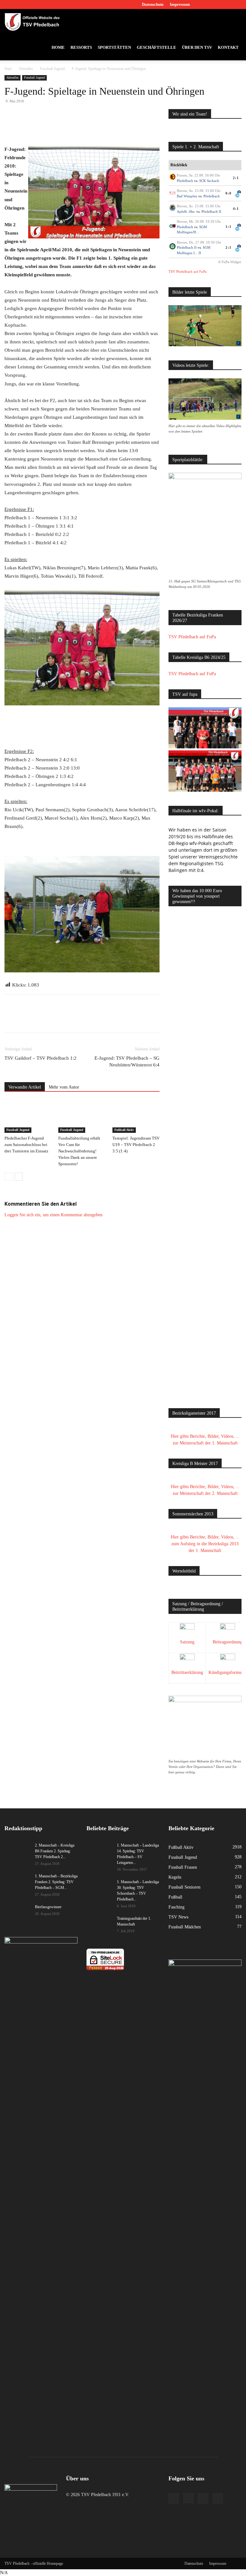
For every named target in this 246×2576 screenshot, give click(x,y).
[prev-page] (8, 1177)
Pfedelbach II (211, 211)
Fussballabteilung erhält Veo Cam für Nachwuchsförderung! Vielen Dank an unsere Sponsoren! (79, 1151)
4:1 (236, 209)
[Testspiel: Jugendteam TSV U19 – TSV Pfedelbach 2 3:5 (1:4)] (136, 1117)
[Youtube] (237, 4)
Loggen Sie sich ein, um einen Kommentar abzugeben (53, 1215)
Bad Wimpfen (187, 196)
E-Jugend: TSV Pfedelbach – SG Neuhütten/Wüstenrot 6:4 (127, 1061)
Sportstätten (114, 47)
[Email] (94, 127)
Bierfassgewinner (48, 1907)
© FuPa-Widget (230, 262)
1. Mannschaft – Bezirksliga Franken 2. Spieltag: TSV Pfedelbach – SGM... (56, 1882)
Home (58, 47)
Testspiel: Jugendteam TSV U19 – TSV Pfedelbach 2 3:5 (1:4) (136, 1145)
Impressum (180, 4)
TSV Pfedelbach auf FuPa (188, 271)
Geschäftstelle (156, 47)
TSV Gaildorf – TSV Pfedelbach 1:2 (41, 1058)
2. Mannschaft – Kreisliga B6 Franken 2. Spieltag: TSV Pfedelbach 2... (55, 1851)
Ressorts (81, 47)
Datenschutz (153, 4)
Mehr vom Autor (64, 1087)
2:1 (236, 178)
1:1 (229, 227)
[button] (234, 22)
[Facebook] (205, 4)
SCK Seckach (209, 181)
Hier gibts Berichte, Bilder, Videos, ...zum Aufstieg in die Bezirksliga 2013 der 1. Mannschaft (205, 1544)
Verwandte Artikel (25, 1087)
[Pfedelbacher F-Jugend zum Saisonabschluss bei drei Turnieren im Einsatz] (28, 1117)
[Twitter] (226, 4)
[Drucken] (109, 127)
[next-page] (19, 1177)
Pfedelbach (185, 181)
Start (8, 69)
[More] (124, 127)
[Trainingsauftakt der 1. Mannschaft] (99, 1925)
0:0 (229, 193)
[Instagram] (216, 4)
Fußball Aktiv (124, 1130)
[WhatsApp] (79, 127)
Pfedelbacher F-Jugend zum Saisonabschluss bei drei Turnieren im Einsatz (26, 1145)
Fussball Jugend (52, 69)
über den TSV (197, 47)
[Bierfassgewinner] (17, 1913)
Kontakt (228, 47)
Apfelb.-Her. (186, 211)
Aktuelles (26, 69)
